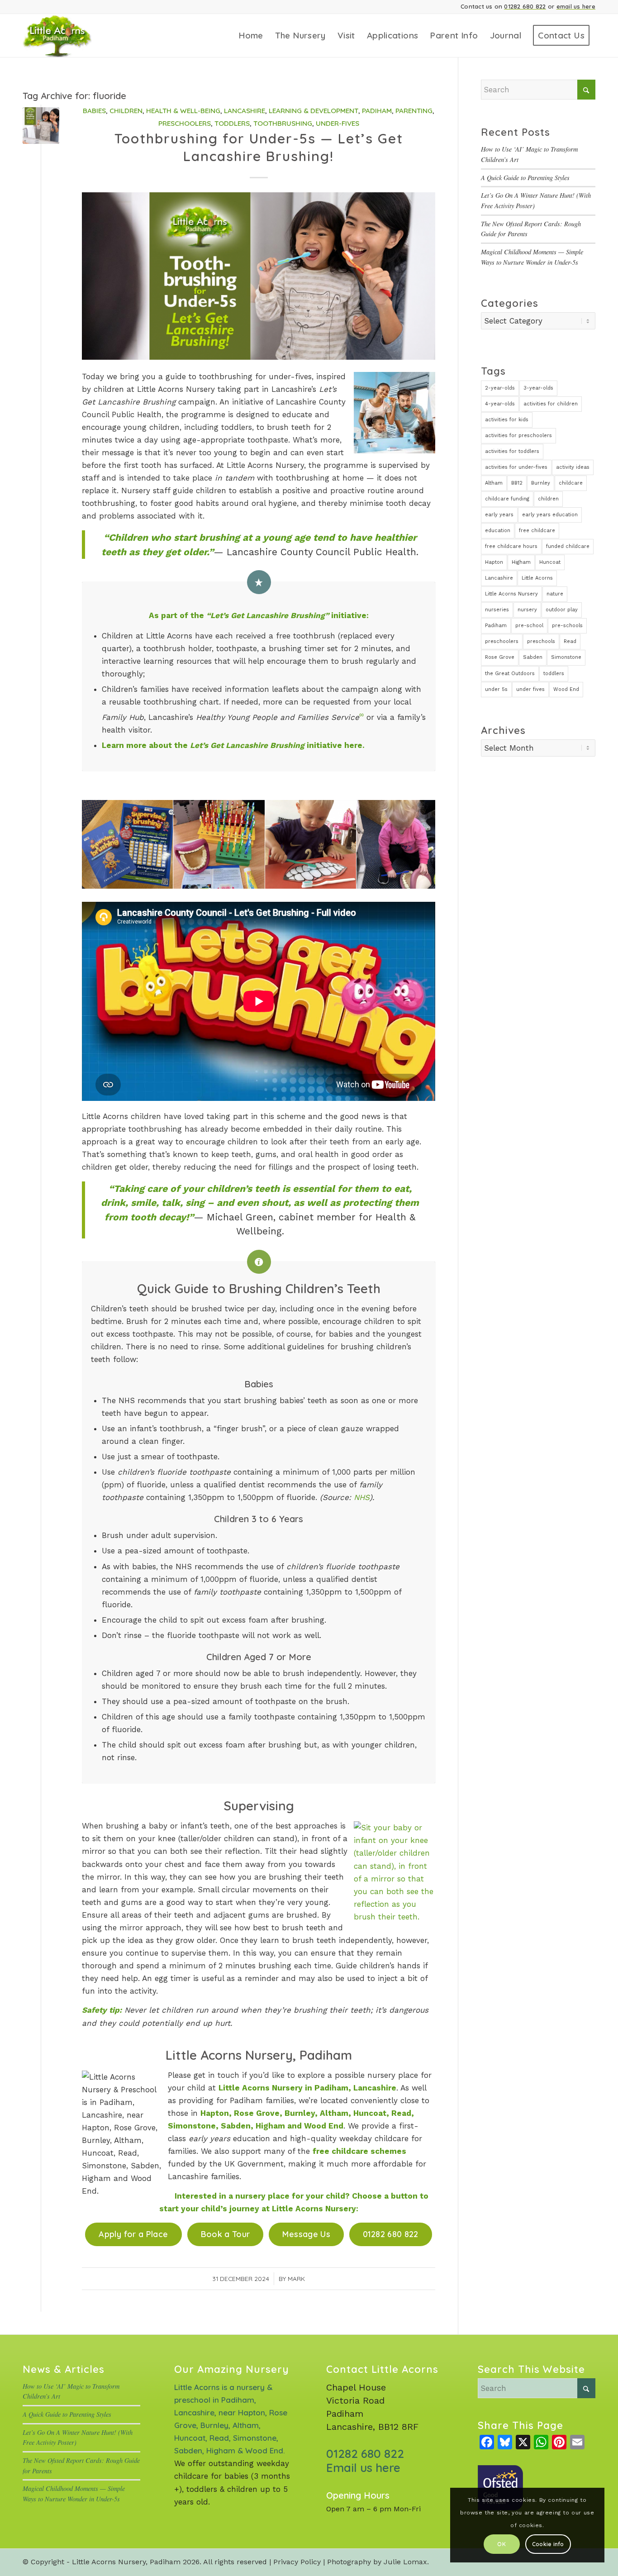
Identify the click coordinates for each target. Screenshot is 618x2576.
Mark (296, 2278)
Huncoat (550, 562)
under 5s (496, 689)
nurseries (497, 610)
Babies (94, 111)
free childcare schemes (359, 2151)
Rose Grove (500, 657)
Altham (494, 483)
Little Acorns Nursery (511, 594)
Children (126, 111)
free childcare (537, 531)
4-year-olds (500, 404)
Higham (521, 562)
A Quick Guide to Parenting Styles (525, 178)
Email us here (363, 2468)
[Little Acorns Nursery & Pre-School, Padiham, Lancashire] (69, 36)
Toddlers (232, 123)
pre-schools (567, 626)
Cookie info (548, 2544)
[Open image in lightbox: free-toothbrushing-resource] (255, 879)
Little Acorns (537, 578)
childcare (571, 483)
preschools (541, 641)
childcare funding (507, 499)
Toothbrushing (283, 123)
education (498, 531)
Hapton (494, 562)
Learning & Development (314, 111)
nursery (527, 610)
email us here (576, 6)
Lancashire (245, 111)
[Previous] (102, 844)
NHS (362, 1497)
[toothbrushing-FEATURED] (41, 126)
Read (570, 641)
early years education (550, 515)
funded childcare (568, 546)
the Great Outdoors (510, 674)
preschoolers (502, 641)
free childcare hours (511, 546)
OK (501, 2544)
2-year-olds (500, 388)
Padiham (377, 111)
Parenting (414, 111)
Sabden (533, 657)
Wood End (566, 689)
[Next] (415, 844)
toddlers (554, 674)
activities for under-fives (516, 467)
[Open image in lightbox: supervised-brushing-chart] (163, 879)
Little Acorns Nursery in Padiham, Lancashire (307, 2088)
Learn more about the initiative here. (233, 745)
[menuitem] (251, 36)
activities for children (551, 404)
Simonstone (566, 657)
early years (499, 515)
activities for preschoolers (518, 436)
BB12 (517, 483)
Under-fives (338, 123)
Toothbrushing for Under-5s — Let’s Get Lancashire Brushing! (259, 147)
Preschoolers (185, 123)
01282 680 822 (525, 6)
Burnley (541, 483)
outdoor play (562, 610)
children (548, 499)
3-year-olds (538, 388)
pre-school (529, 626)
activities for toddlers (512, 451)
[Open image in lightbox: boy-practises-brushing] (346, 879)
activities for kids (507, 420)
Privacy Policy (297, 2562)
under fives (530, 689)
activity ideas (573, 467)
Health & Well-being (183, 111)
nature (555, 594)
